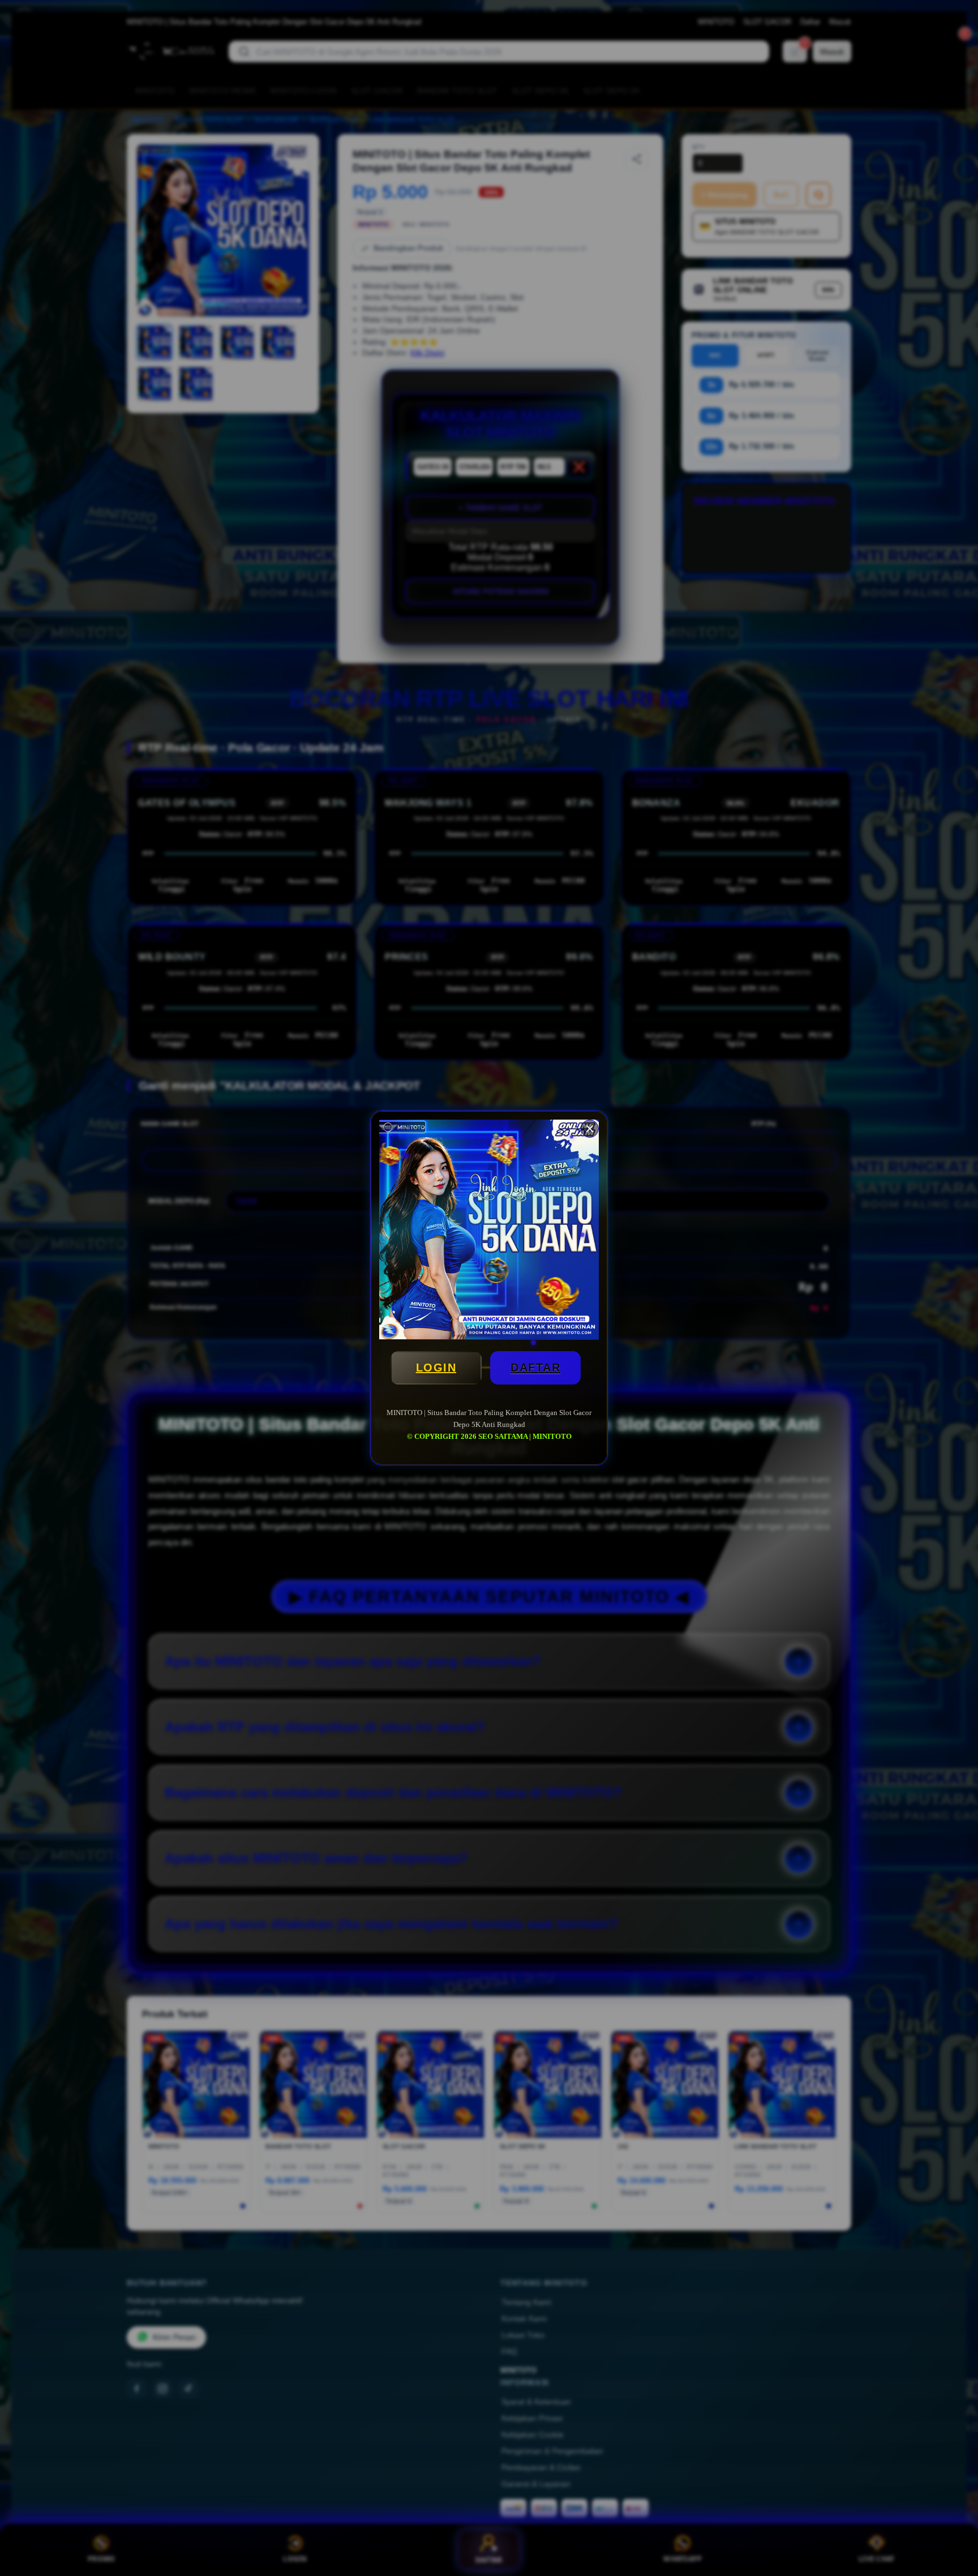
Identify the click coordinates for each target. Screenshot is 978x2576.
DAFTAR (535, 1368)
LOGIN (436, 1368)
